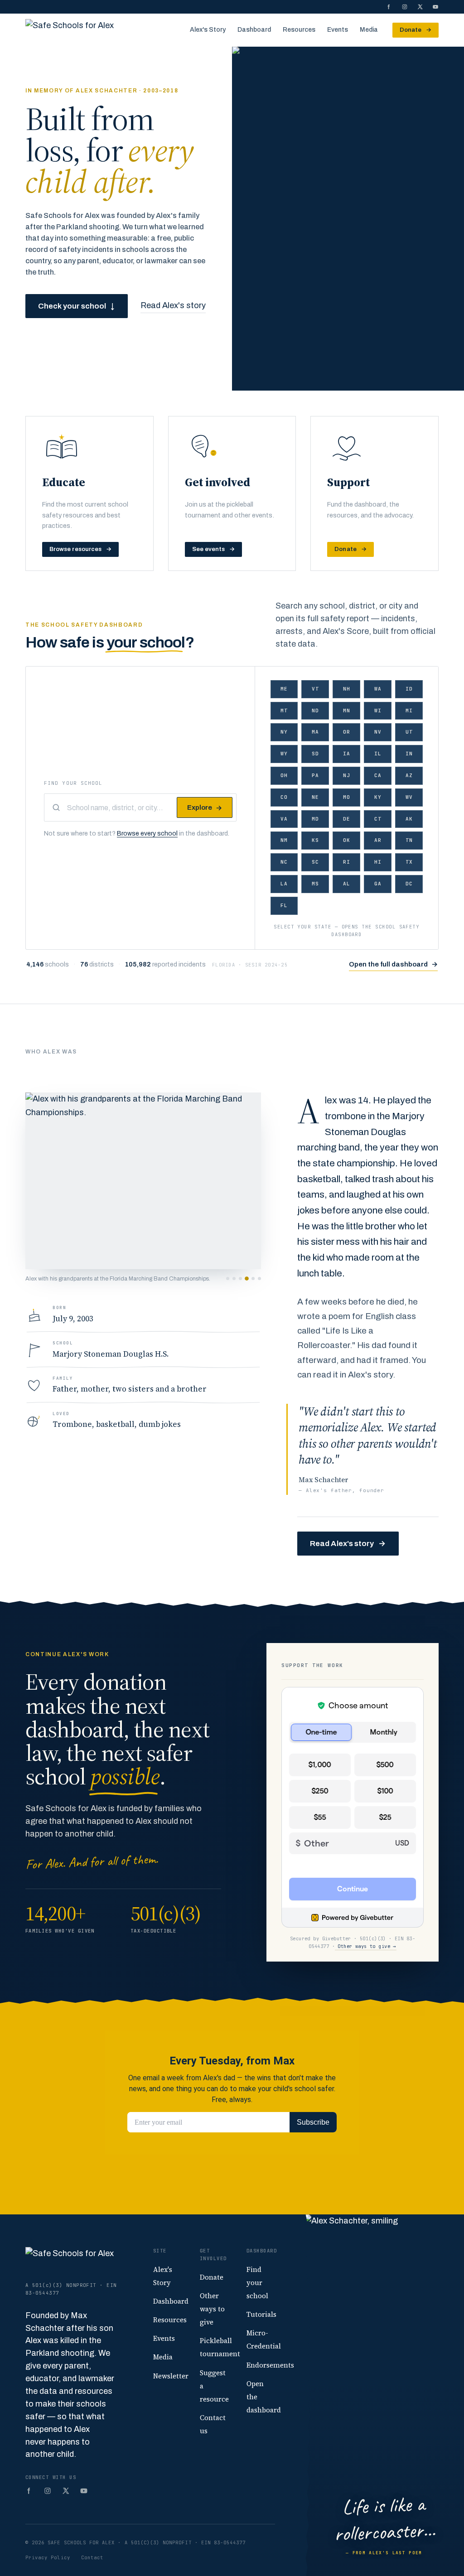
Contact (92, 2557)
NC (284, 862)
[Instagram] (405, 7)
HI (378, 862)
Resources (299, 30)
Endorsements (270, 2365)
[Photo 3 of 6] (240, 1278)
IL (378, 754)
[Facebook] (389, 7)
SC (315, 862)
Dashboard (254, 30)
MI (409, 710)
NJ (347, 775)
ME (284, 689)
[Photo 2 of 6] (234, 1278)
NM (284, 840)
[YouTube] (435, 7)
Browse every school (147, 834)
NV (378, 732)
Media (369, 30)
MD (315, 819)
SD (315, 754)
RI (347, 862)
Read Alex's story (173, 305)
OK (347, 840)
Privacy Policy (48, 2557)
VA (284, 819)
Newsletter (171, 2376)
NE (315, 797)
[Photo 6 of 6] (259, 1278)
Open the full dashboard (393, 964)
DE (347, 819)
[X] (420, 7)
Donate (416, 30)
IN (409, 754)
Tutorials (261, 2314)
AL (347, 884)
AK (409, 819)
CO (284, 797)
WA (378, 689)
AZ (409, 775)
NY (284, 732)
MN (347, 710)
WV (409, 797)
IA (347, 754)
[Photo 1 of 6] (228, 1278)
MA (315, 732)
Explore (205, 808)
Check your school (77, 306)
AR (378, 840)
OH (284, 775)
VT (315, 689)
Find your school (73, 783)
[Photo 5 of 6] (253, 1279)
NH (347, 689)
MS (315, 884)
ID (409, 689)
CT (378, 819)
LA (284, 884)
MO (347, 797)
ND (315, 710)
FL (284, 905)
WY (284, 754)
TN (409, 840)
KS (315, 840)
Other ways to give (212, 2309)
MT (284, 710)
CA (378, 775)
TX (409, 862)
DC (409, 884)
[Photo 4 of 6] (247, 1278)
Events (338, 30)
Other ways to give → (366, 1946)
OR (347, 732)
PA (315, 775)
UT (409, 732)
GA (378, 884)
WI (378, 710)
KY (378, 797)
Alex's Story (208, 30)
